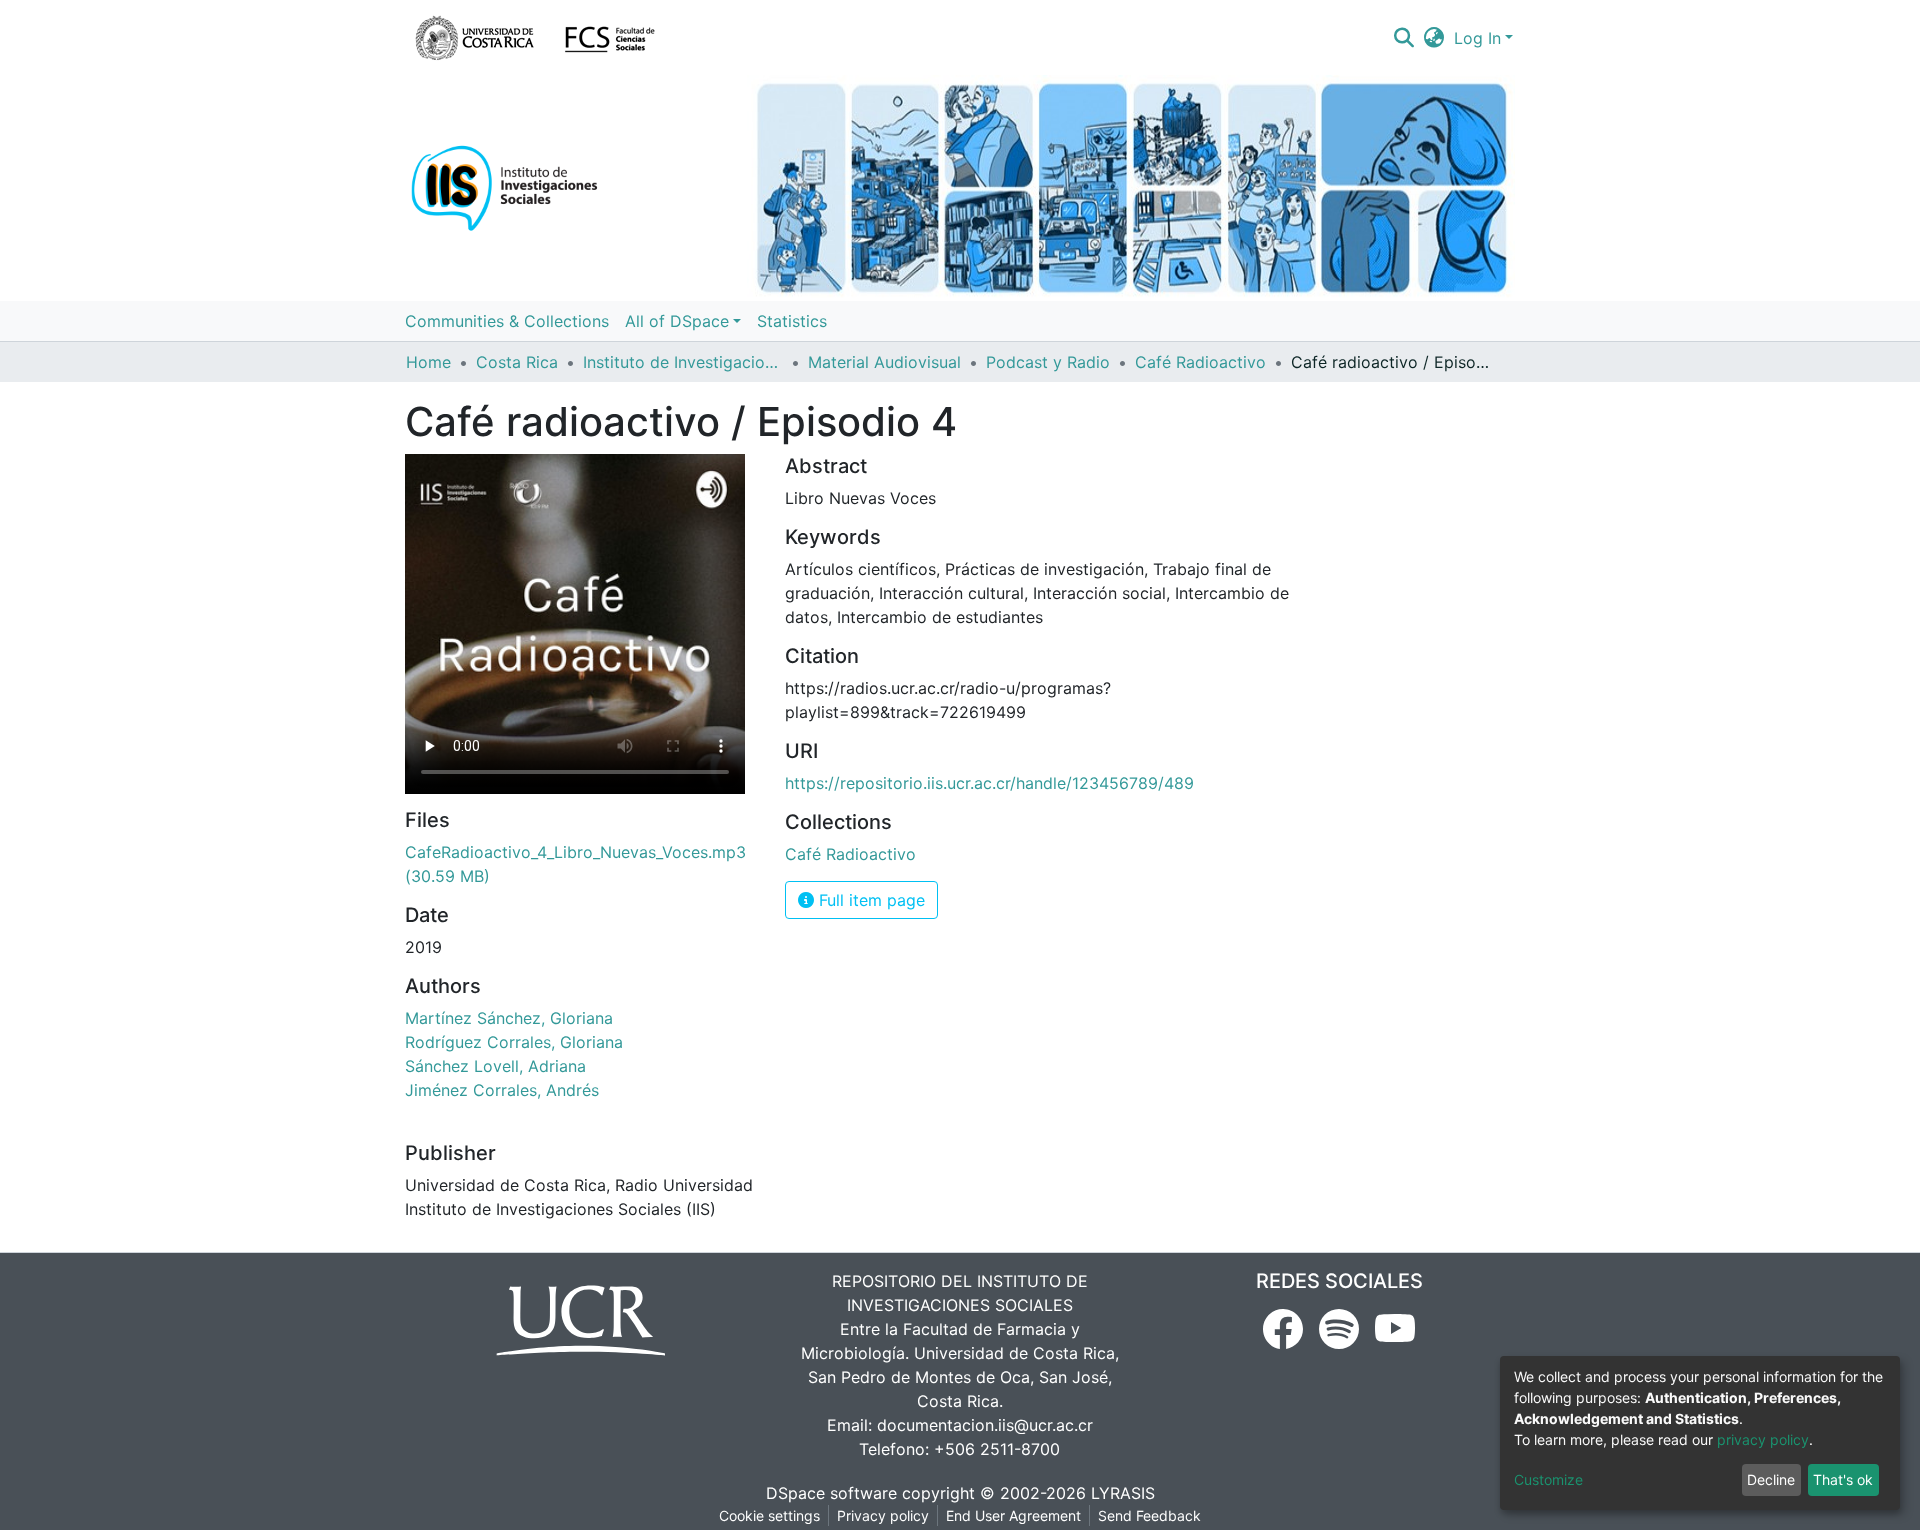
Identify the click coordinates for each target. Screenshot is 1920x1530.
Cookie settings (769, 1515)
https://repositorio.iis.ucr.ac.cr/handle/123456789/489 (989, 783)
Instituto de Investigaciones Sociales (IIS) (683, 362)
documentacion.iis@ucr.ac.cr (985, 1425)
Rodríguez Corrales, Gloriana (514, 1042)
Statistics (792, 321)
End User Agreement (1013, 1515)
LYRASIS (1123, 1493)
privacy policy (1763, 1439)
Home (428, 362)
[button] (1434, 38)
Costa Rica (517, 362)
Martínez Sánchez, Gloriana (509, 1018)
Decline (1771, 1479)
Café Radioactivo (1200, 362)
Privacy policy (883, 1515)
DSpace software (831, 1493)
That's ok (1843, 1479)
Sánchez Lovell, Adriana (495, 1066)
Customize (1548, 1479)
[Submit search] (1403, 38)
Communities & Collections (507, 321)
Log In (1477, 38)
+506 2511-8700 (997, 1449)
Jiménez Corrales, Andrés (502, 1090)
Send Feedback (1149, 1515)
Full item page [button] (869, 900)
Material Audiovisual (884, 362)
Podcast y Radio (1048, 362)
